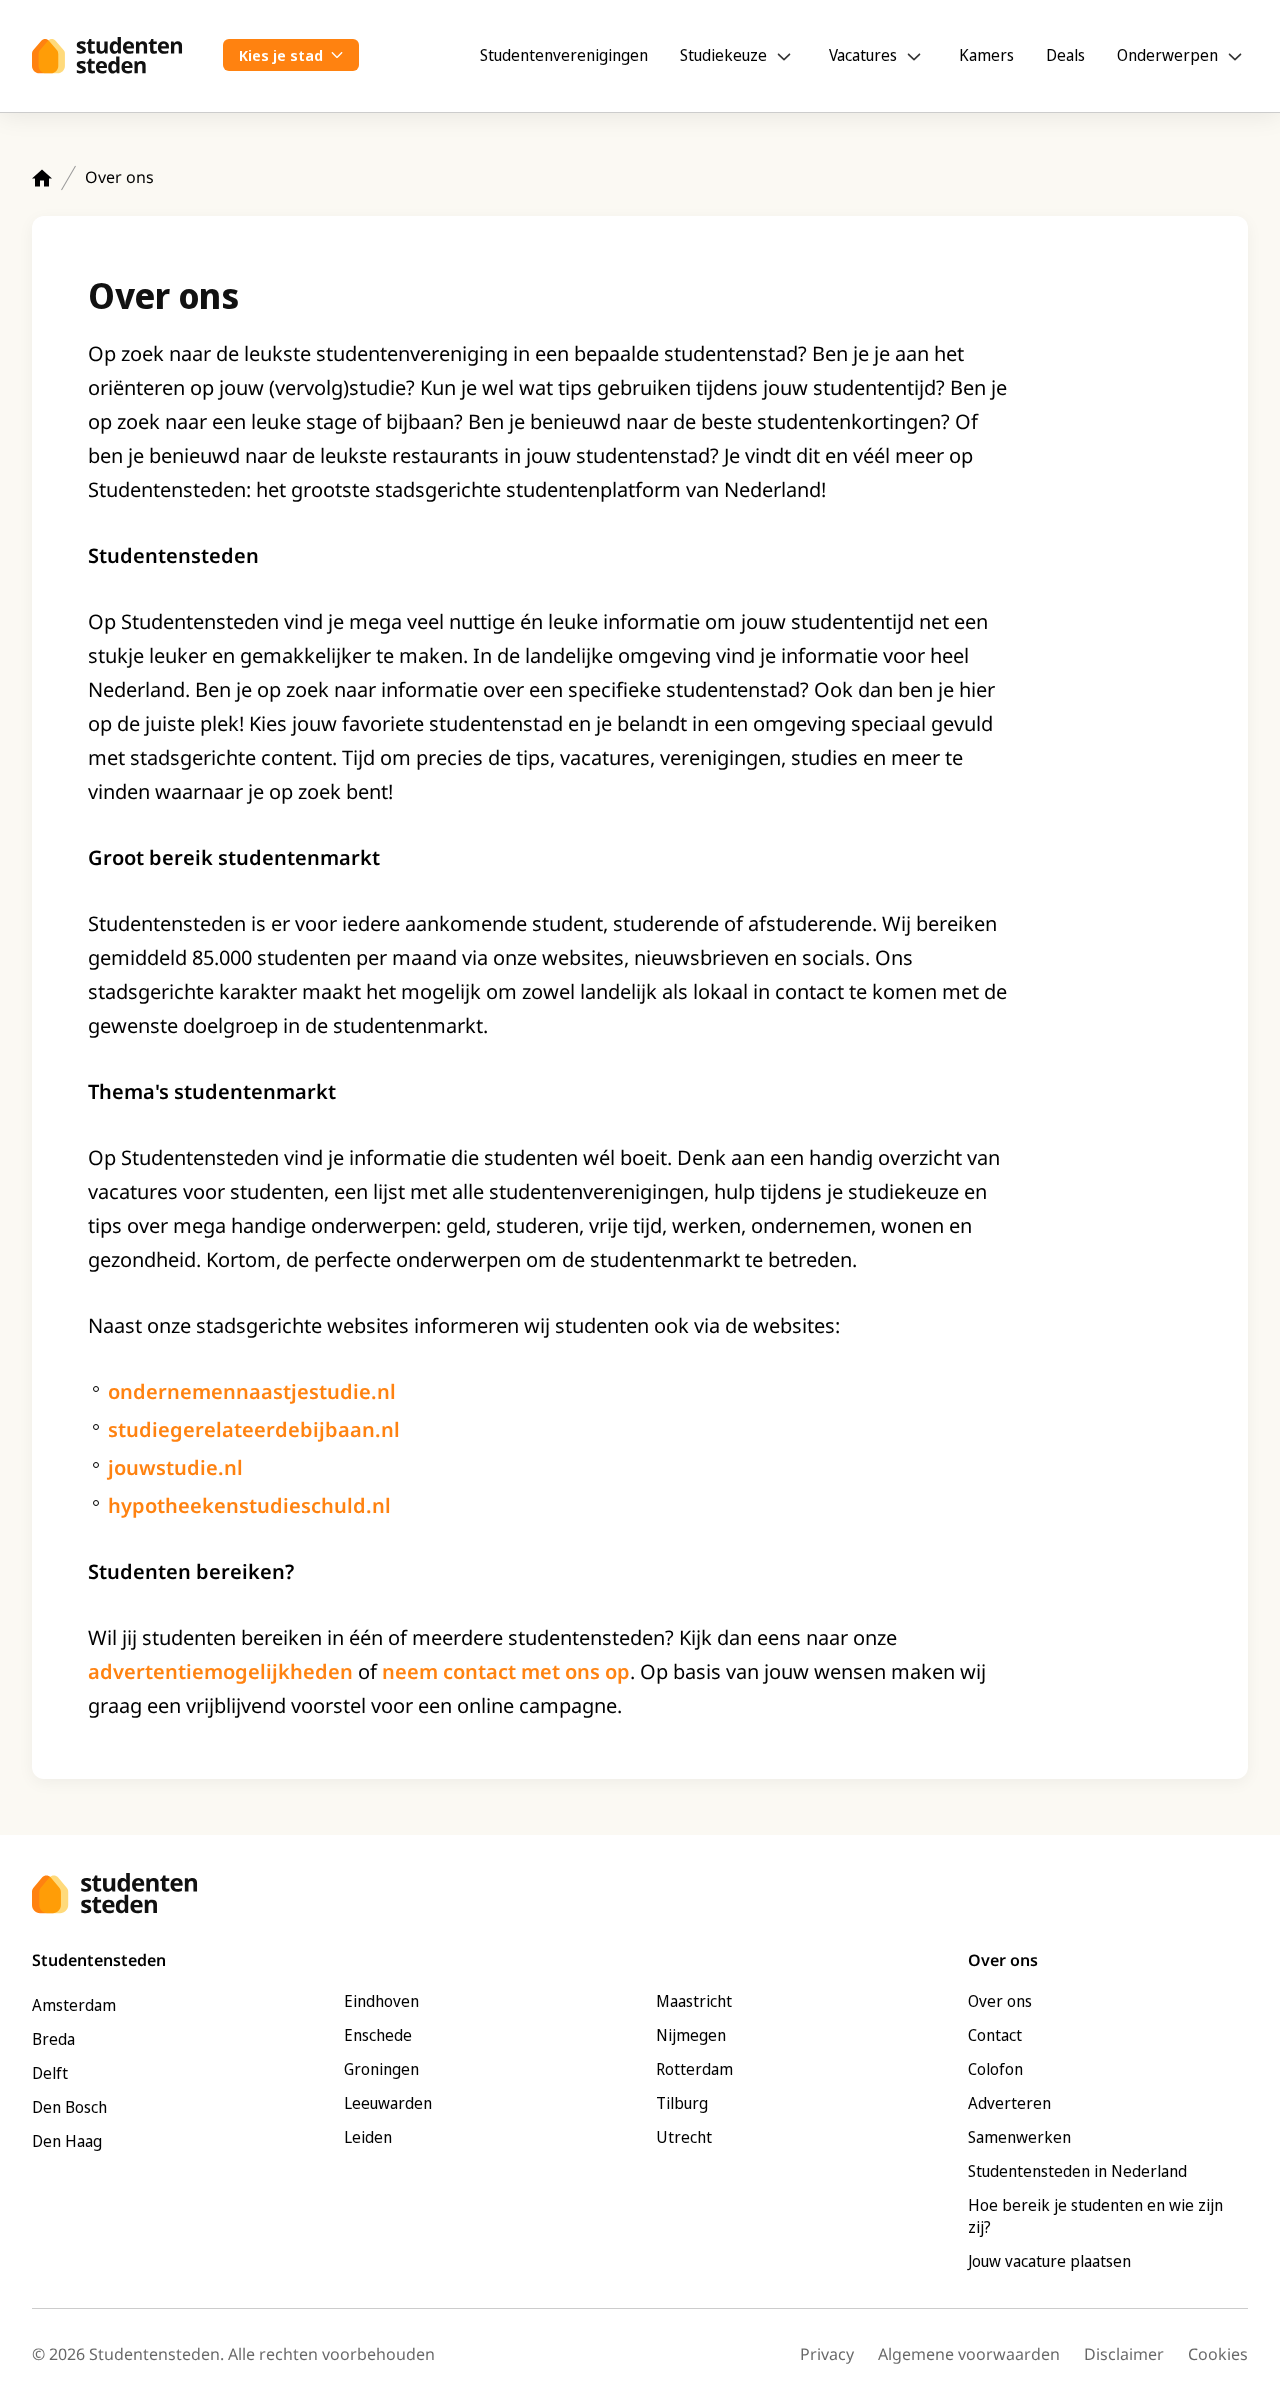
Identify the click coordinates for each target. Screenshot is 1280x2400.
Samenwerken (1019, 2137)
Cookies (1218, 2354)
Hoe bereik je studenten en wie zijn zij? (1095, 2216)
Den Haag (67, 2141)
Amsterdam (74, 2005)
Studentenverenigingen (564, 55)
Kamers (986, 55)
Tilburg (682, 2103)
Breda (53, 2039)
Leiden (368, 2137)
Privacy (827, 2354)
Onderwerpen (1167, 55)
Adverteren (1009, 2103)
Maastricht (694, 2001)
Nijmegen (691, 2035)
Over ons (1000, 2001)
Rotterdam (694, 2069)
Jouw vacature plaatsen (1049, 2261)
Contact (995, 2035)
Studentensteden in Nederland (1077, 2171)
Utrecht (684, 2137)
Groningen (381, 2069)
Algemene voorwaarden (969, 2354)
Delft (50, 2073)
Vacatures (863, 55)
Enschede (378, 2035)
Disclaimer (1124, 2354)
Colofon (995, 2069)
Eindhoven (381, 2001)
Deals (1065, 55)
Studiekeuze (723, 55)
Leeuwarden (388, 2103)
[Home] (42, 178)
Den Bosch (69, 2107)
